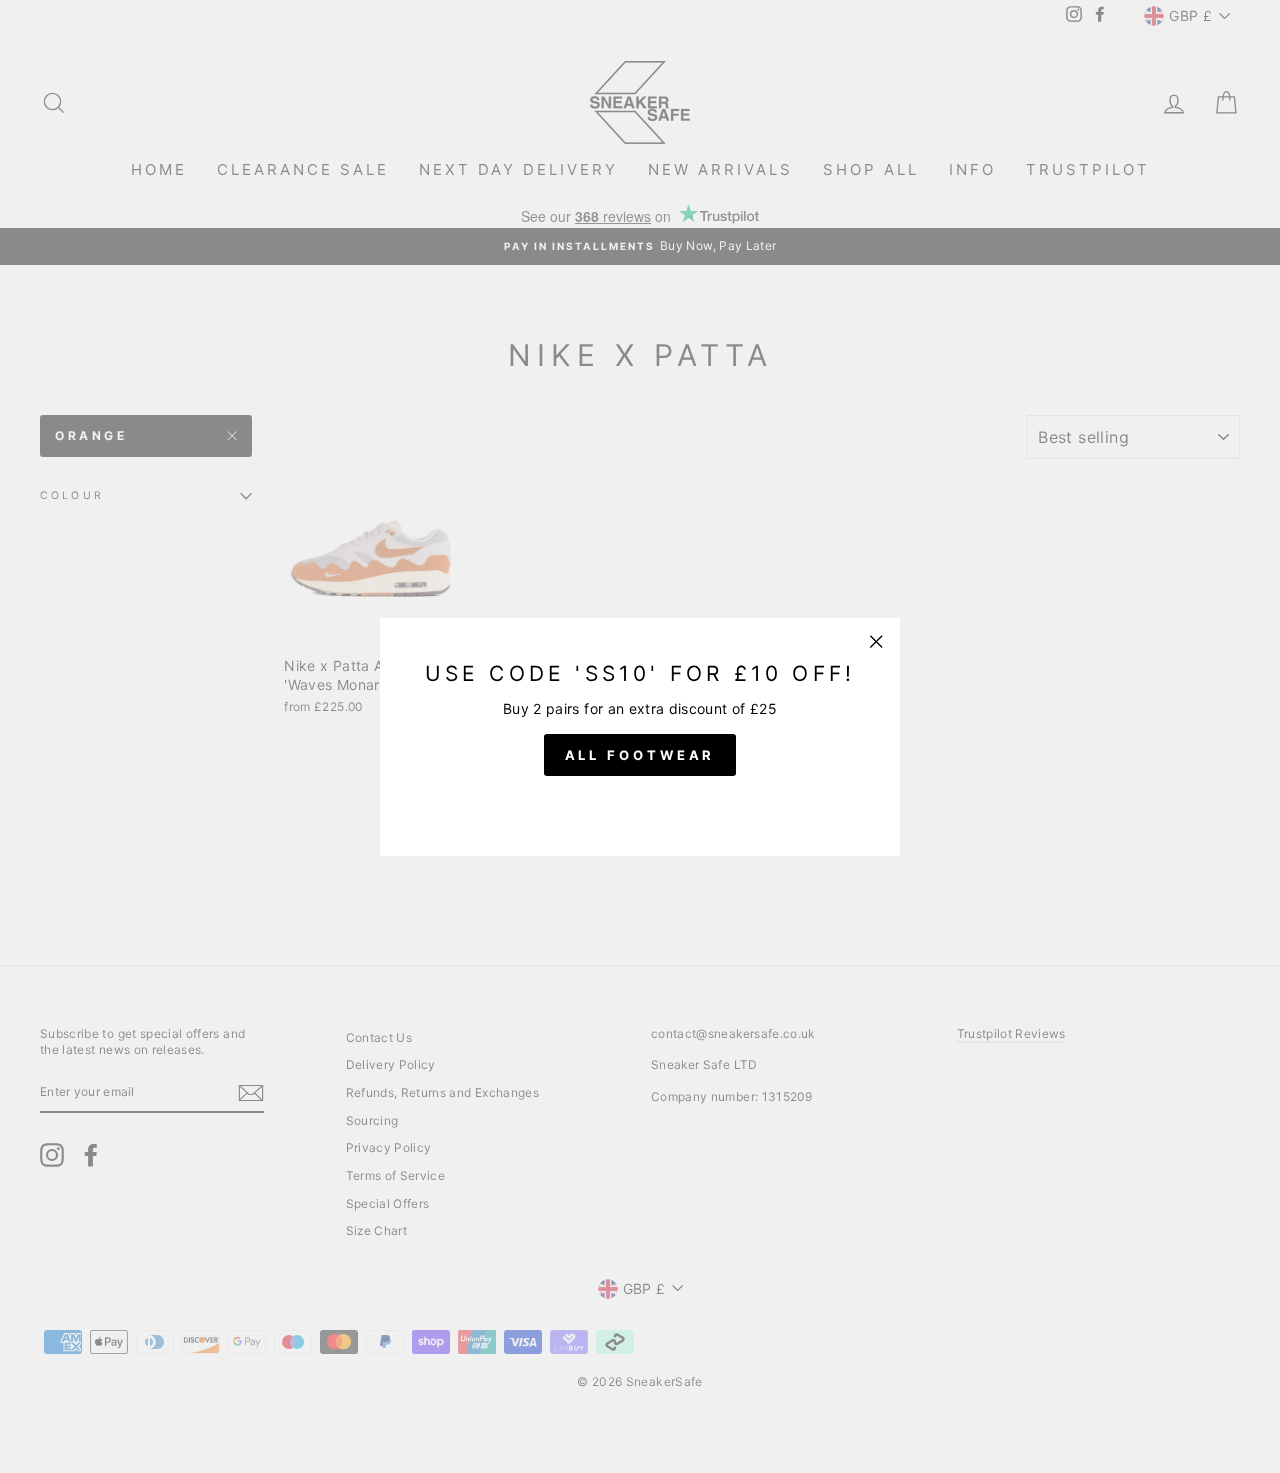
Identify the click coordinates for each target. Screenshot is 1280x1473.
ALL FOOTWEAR (640, 754)
